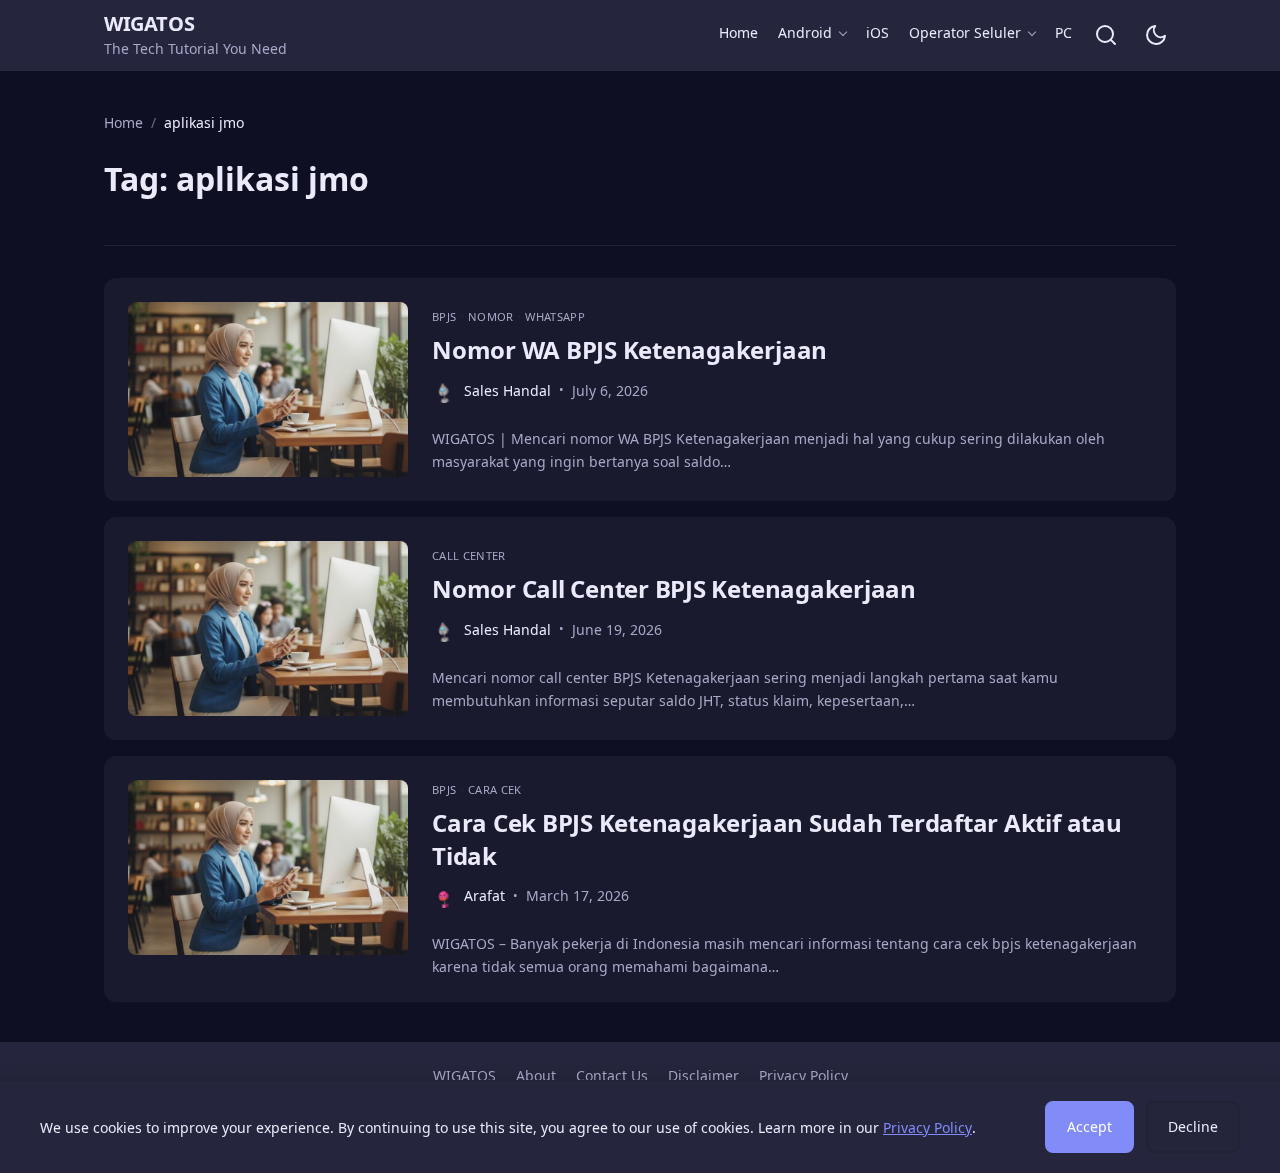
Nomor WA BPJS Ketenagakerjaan (629, 349)
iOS (877, 32)
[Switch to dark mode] (1156, 35)
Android (805, 32)
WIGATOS (149, 23)
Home (738, 32)
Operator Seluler (965, 32)
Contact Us (612, 1075)
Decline (1193, 1126)
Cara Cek (495, 789)
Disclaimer (703, 1075)
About (536, 1075)
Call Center (469, 555)
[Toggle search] (1106, 35)
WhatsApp (555, 316)
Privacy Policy (803, 1075)
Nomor (492, 316)
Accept (1089, 1126)
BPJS (446, 316)
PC (1063, 32)
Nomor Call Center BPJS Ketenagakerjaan (674, 588)
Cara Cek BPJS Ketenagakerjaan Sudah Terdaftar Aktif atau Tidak (777, 838)
